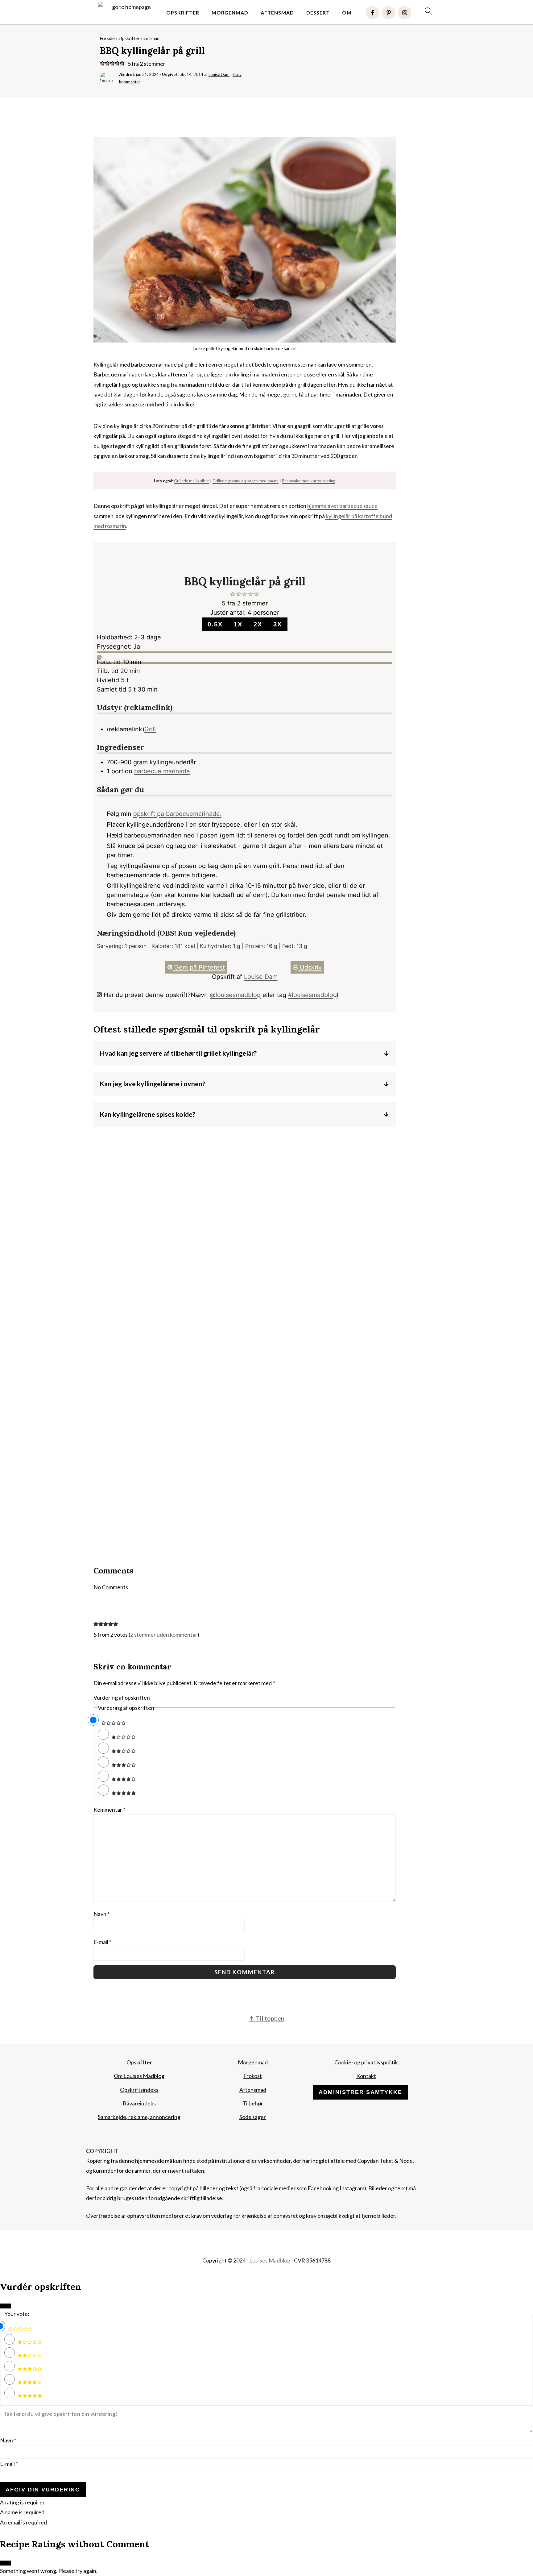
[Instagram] (405, 13)
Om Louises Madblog (139, 2076)
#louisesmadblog (312, 995)
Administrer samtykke (360, 2092)
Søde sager (253, 2117)
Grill (150, 729)
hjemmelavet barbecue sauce (342, 506)
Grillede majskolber (192, 481)
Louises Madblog (270, 2260)
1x (238, 624)
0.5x (215, 624)
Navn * (8, 2440)
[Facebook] (373, 13)
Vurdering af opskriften (122, 1697)
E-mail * (9, 2464)
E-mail (102, 1942)
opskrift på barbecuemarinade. (177, 814)
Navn (101, 1914)
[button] (102, 64)
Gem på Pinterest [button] (199, 967)
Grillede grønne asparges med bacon (246, 481)
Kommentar (109, 1809)
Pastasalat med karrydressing (309, 481)
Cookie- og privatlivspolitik (366, 2062)
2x (258, 624)
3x (278, 624)
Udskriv (310, 967)
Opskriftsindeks (139, 2090)
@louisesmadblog (235, 995)
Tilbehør (253, 2103)
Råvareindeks (139, 2103)
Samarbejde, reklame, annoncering (139, 2117)
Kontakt (366, 2076)
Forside (107, 38)
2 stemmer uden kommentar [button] (164, 1635)
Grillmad (151, 38)
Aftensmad (277, 12)
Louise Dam (261, 977)
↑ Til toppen (266, 2018)
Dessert (318, 12)
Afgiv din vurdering (43, 2490)
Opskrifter (183, 12)
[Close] (6, 2306)
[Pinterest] (389, 13)
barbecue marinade (162, 771)
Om (347, 12)
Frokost (253, 2076)
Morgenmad (230, 12)
